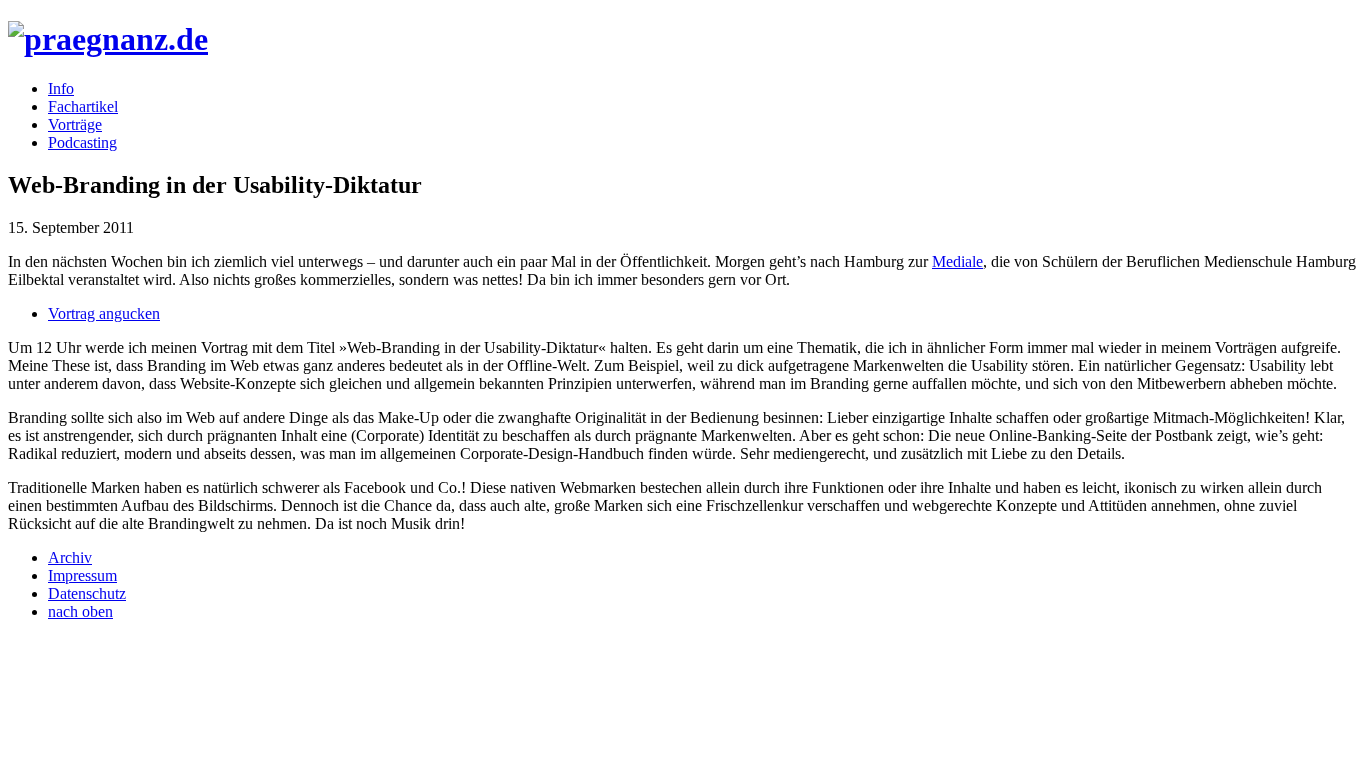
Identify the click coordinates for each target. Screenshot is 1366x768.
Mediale (957, 261)
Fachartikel (83, 106)
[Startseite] (108, 39)
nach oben (80, 611)
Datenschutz (87, 593)
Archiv (70, 557)
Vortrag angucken (104, 313)
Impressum (82, 575)
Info (61, 88)
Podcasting (82, 142)
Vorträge (75, 124)
